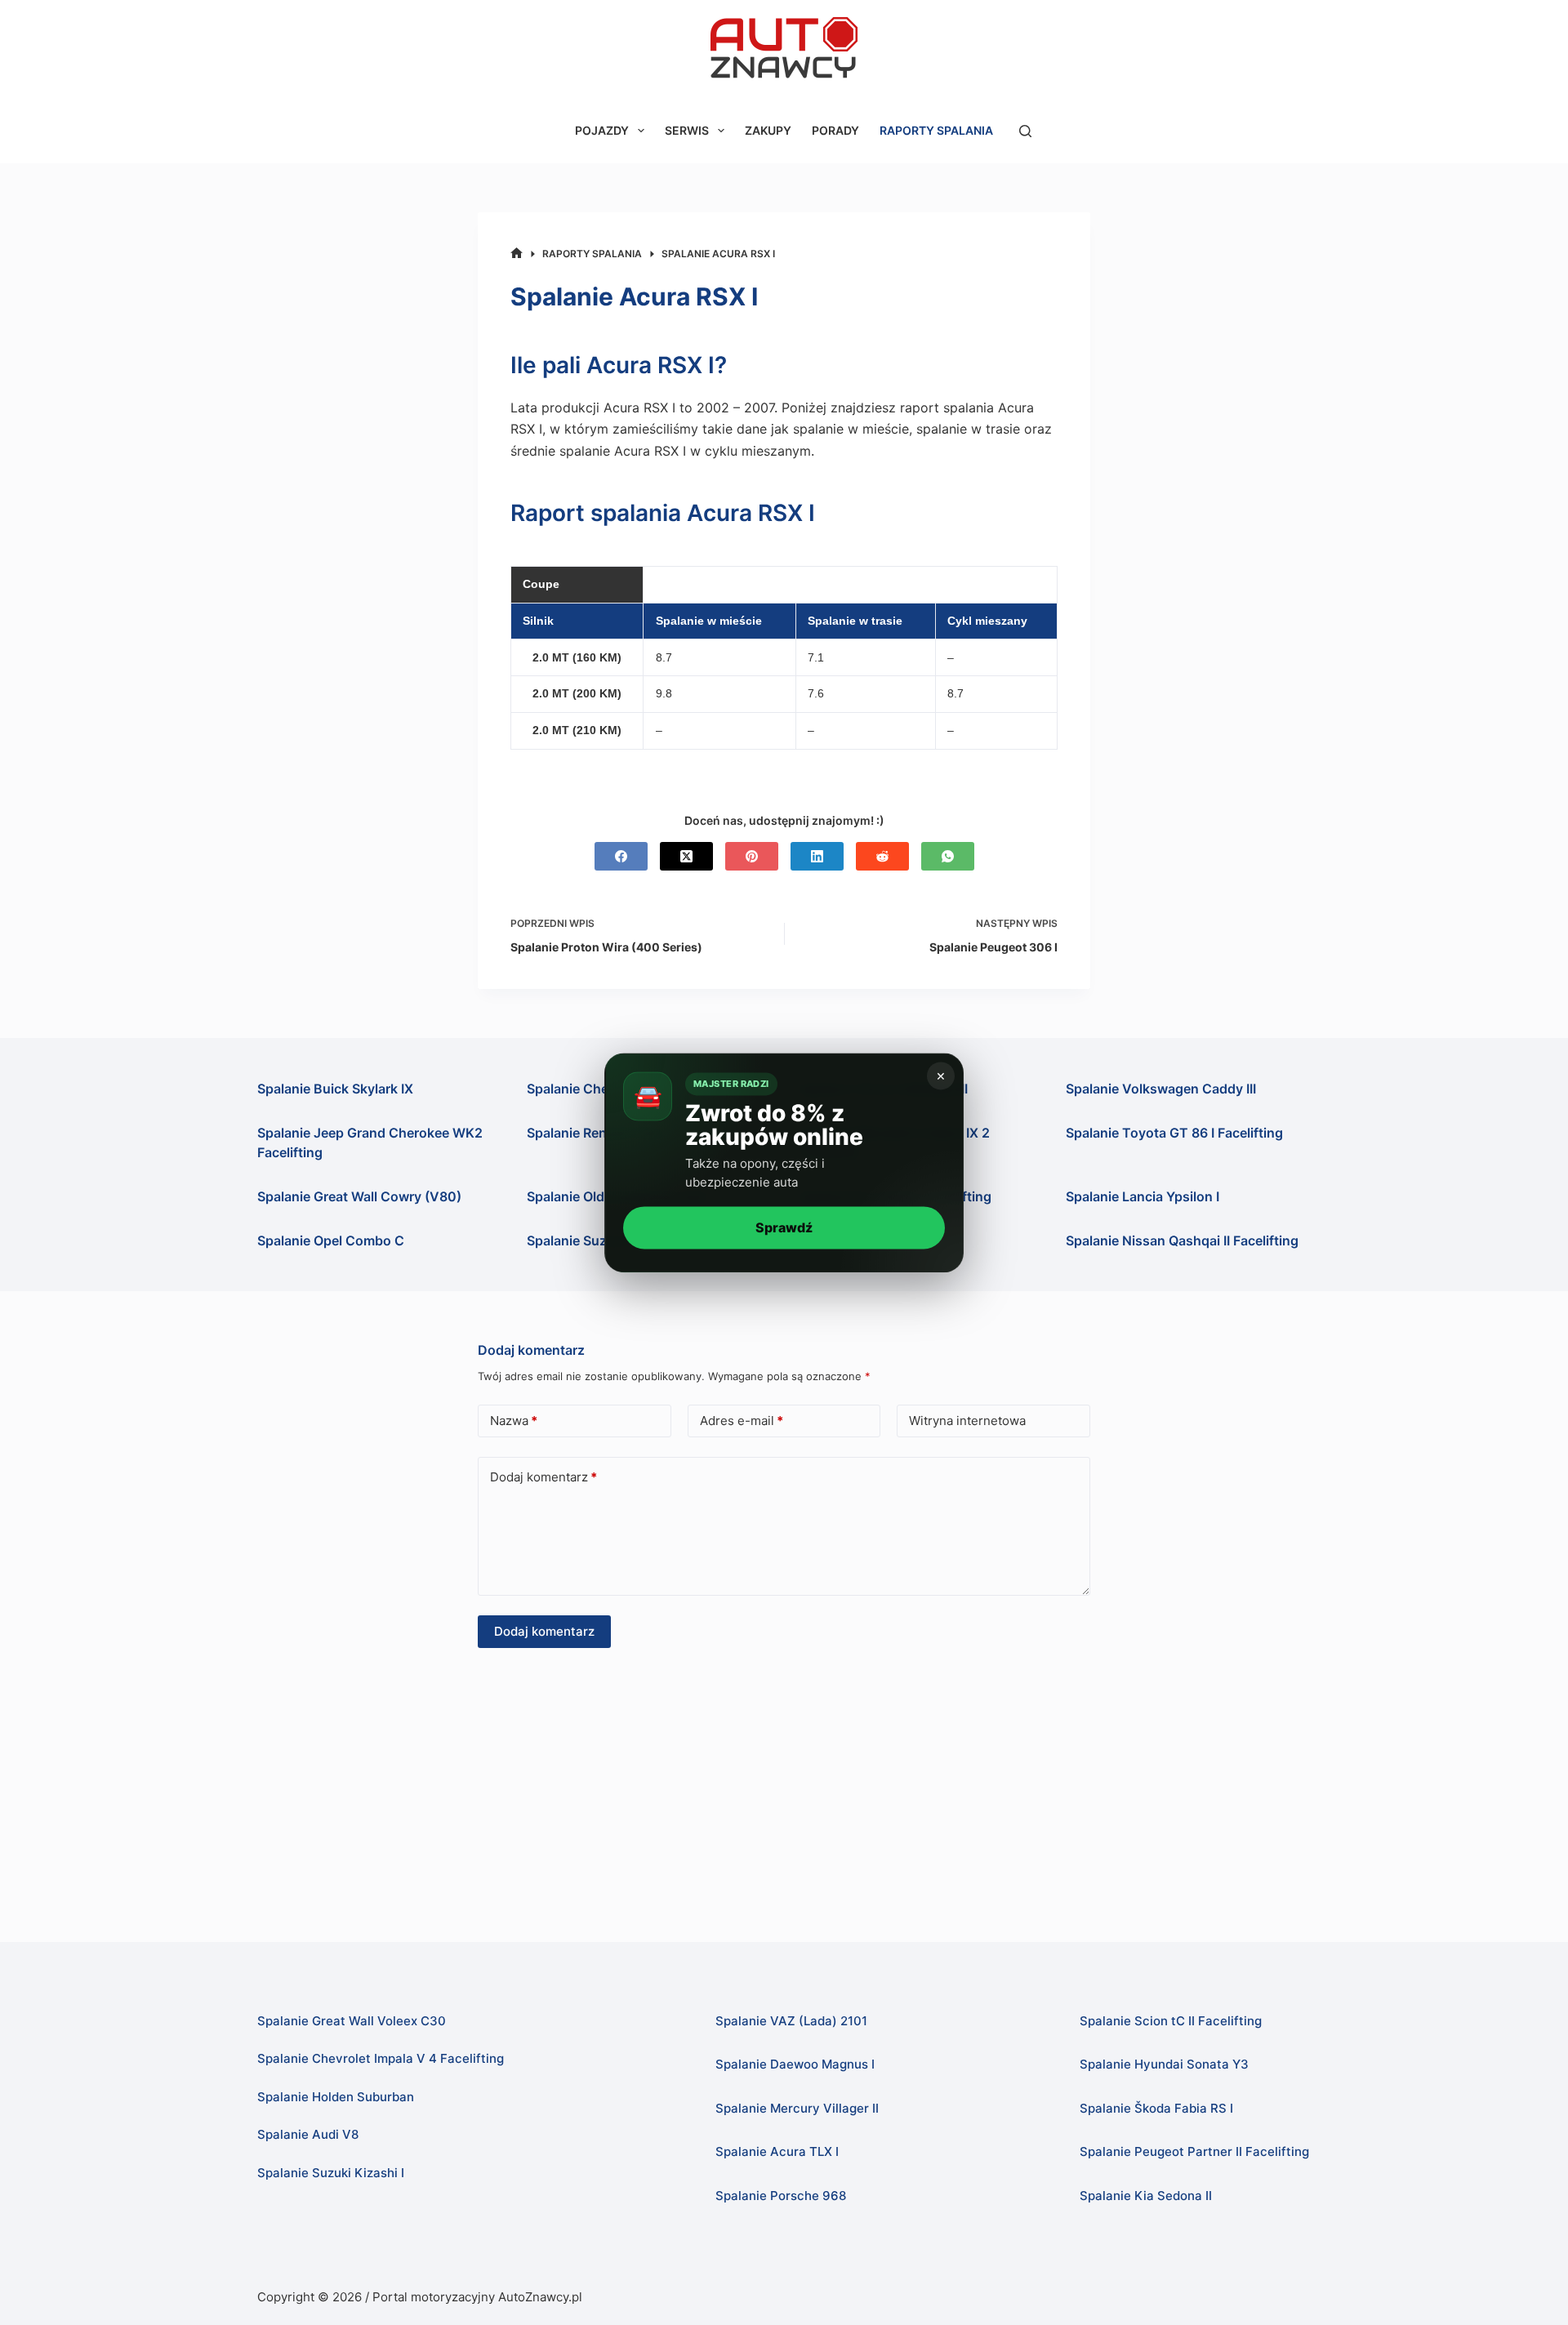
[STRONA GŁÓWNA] (517, 254)
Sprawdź (784, 1227)
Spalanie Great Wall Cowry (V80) (359, 1196)
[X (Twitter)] (686, 856)
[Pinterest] (752, 856)
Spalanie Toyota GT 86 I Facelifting (1174, 1133)
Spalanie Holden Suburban (336, 2097)
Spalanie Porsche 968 (781, 2196)
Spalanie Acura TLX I (777, 2151)
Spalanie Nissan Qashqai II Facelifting (1182, 1240)
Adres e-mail (742, 1421)
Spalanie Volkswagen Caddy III (1161, 1089)
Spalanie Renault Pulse (597, 1133)
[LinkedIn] (817, 856)
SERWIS (687, 130)
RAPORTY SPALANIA (936, 130)
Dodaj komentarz (543, 1477)
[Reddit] (882, 856)
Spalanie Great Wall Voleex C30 (352, 2021)
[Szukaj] (1025, 131)
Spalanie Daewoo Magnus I (795, 2064)
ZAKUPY (768, 130)
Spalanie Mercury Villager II (797, 2108)
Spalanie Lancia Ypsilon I (1143, 1196)
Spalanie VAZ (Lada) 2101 (791, 2021)
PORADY (835, 130)
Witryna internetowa (967, 1421)
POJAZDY (602, 130)
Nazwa (514, 1421)
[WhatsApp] (948, 856)
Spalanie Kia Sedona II (1146, 2196)
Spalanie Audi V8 (308, 2134)
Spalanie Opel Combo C (331, 1240)
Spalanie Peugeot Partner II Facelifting (1194, 2151)
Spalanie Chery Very (590, 1089)
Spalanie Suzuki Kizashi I (331, 2173)
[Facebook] (621, 856)
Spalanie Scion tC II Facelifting (1171, 2021)
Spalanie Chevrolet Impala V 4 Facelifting (381, 2058)
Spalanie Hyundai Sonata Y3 (1164, 2064)
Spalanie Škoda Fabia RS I (1156, 2108)
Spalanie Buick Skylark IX (335, 1089)
